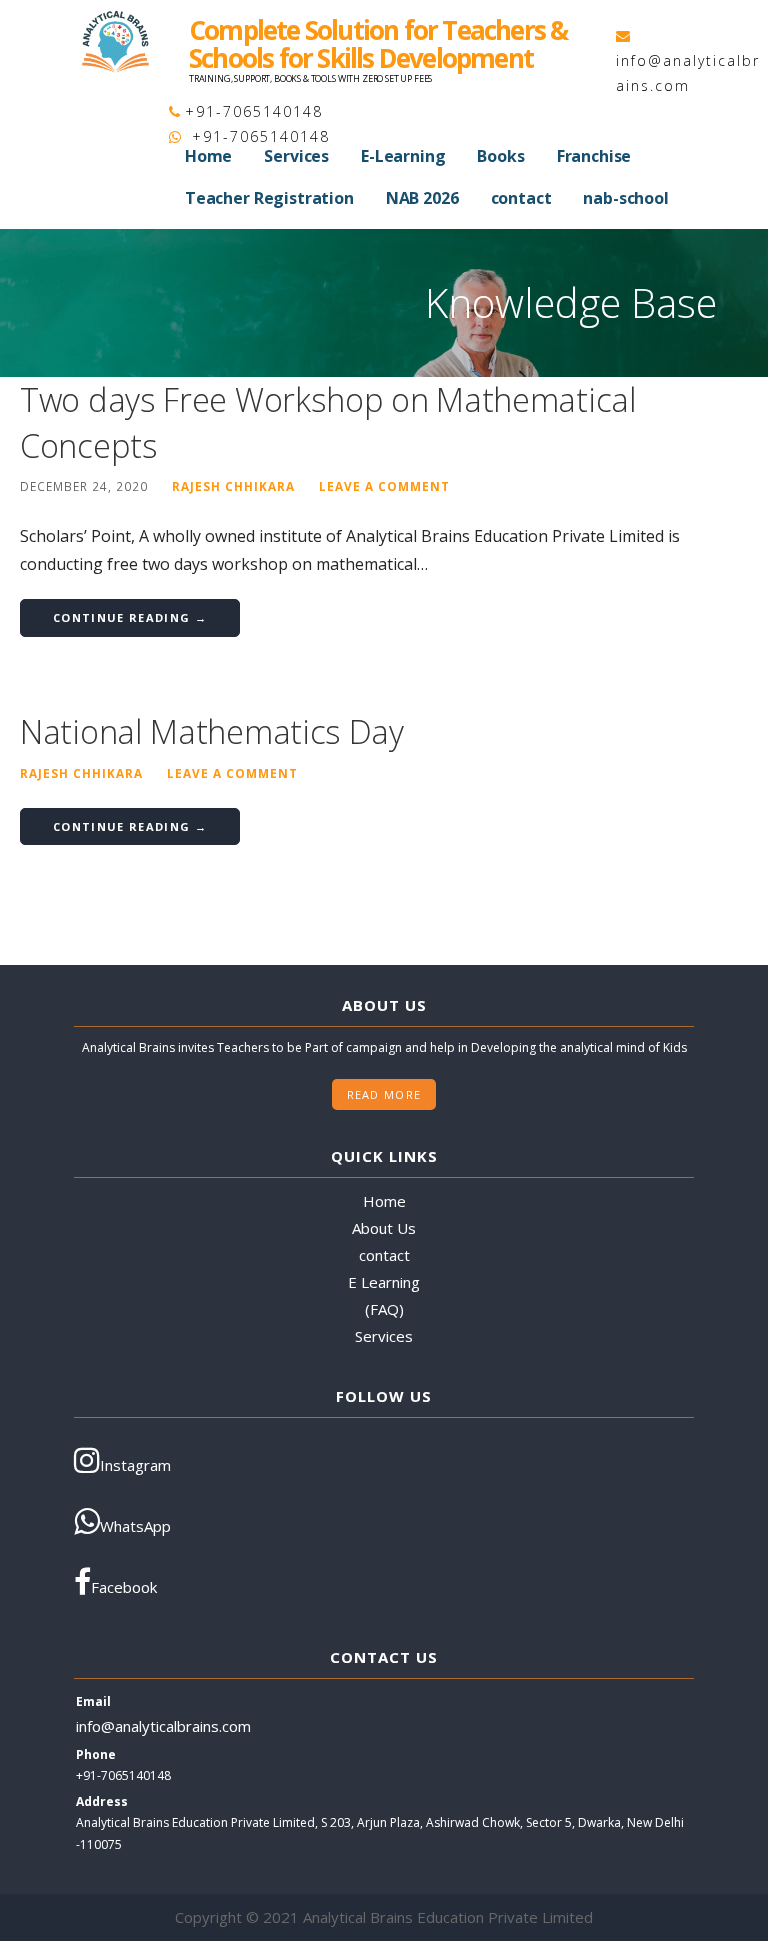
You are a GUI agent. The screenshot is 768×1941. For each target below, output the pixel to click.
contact (521, 198)
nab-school (625, 198)
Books (500, 156)
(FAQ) (384, 1309)
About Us (384, 1228)
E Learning (384, 1282)
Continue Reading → (130, 617)
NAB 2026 (422, 198)
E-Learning (403, 156)
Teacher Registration (269, 198)
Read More (384, 1094)
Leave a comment (384, 486)
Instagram (135, 1465)
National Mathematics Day (212, 731)
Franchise (594, 156)
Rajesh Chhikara (233, 486)
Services (296, 156)
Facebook (124, 1587)
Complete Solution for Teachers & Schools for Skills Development (378, 44)
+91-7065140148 (254, 111)
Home (208, 156)
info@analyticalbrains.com (163, 1726)
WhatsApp (135, 1526)
